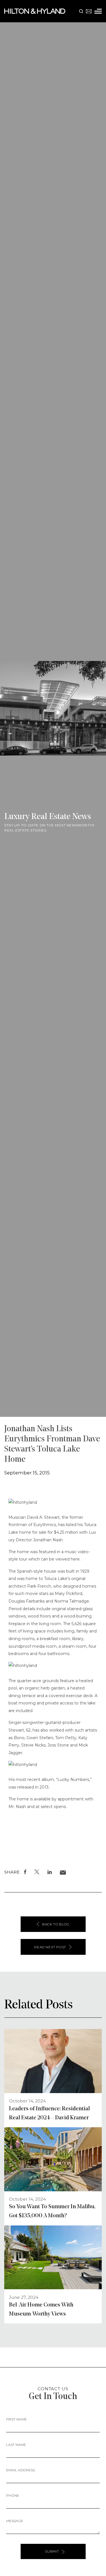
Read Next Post (50, 1947)
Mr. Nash (17, 1807)
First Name (17, 2419)
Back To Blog (56, 1924)
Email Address (20, 2470)
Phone (13, 2495)
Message (15, 2521)
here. (76, 1559)
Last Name (16, 2445)
